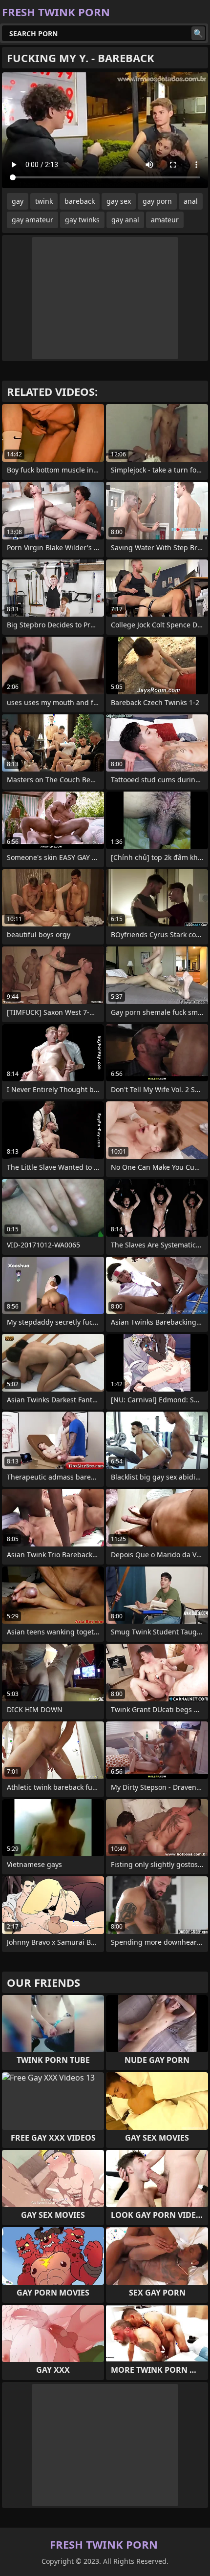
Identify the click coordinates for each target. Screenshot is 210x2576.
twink (44, 201)
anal (191, 201)
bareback (80, 201)
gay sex (119, 201)
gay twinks (82, 220)
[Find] (198, 33)
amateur (165, 220)
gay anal (125, 220)
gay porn (157, 201)
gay (18, 201)
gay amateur (32, 220)
